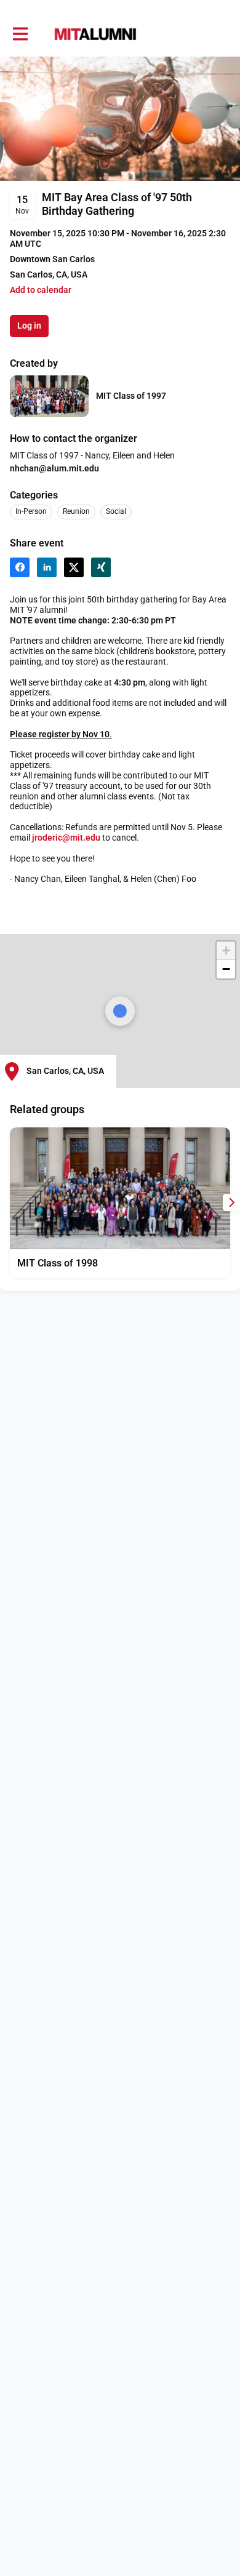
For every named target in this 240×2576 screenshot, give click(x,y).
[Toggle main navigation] (20, 34)
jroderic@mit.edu (66, 838)
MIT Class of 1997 (131, 396)
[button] (41, 290)
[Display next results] (231, 1202)
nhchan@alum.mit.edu (54, 468)
